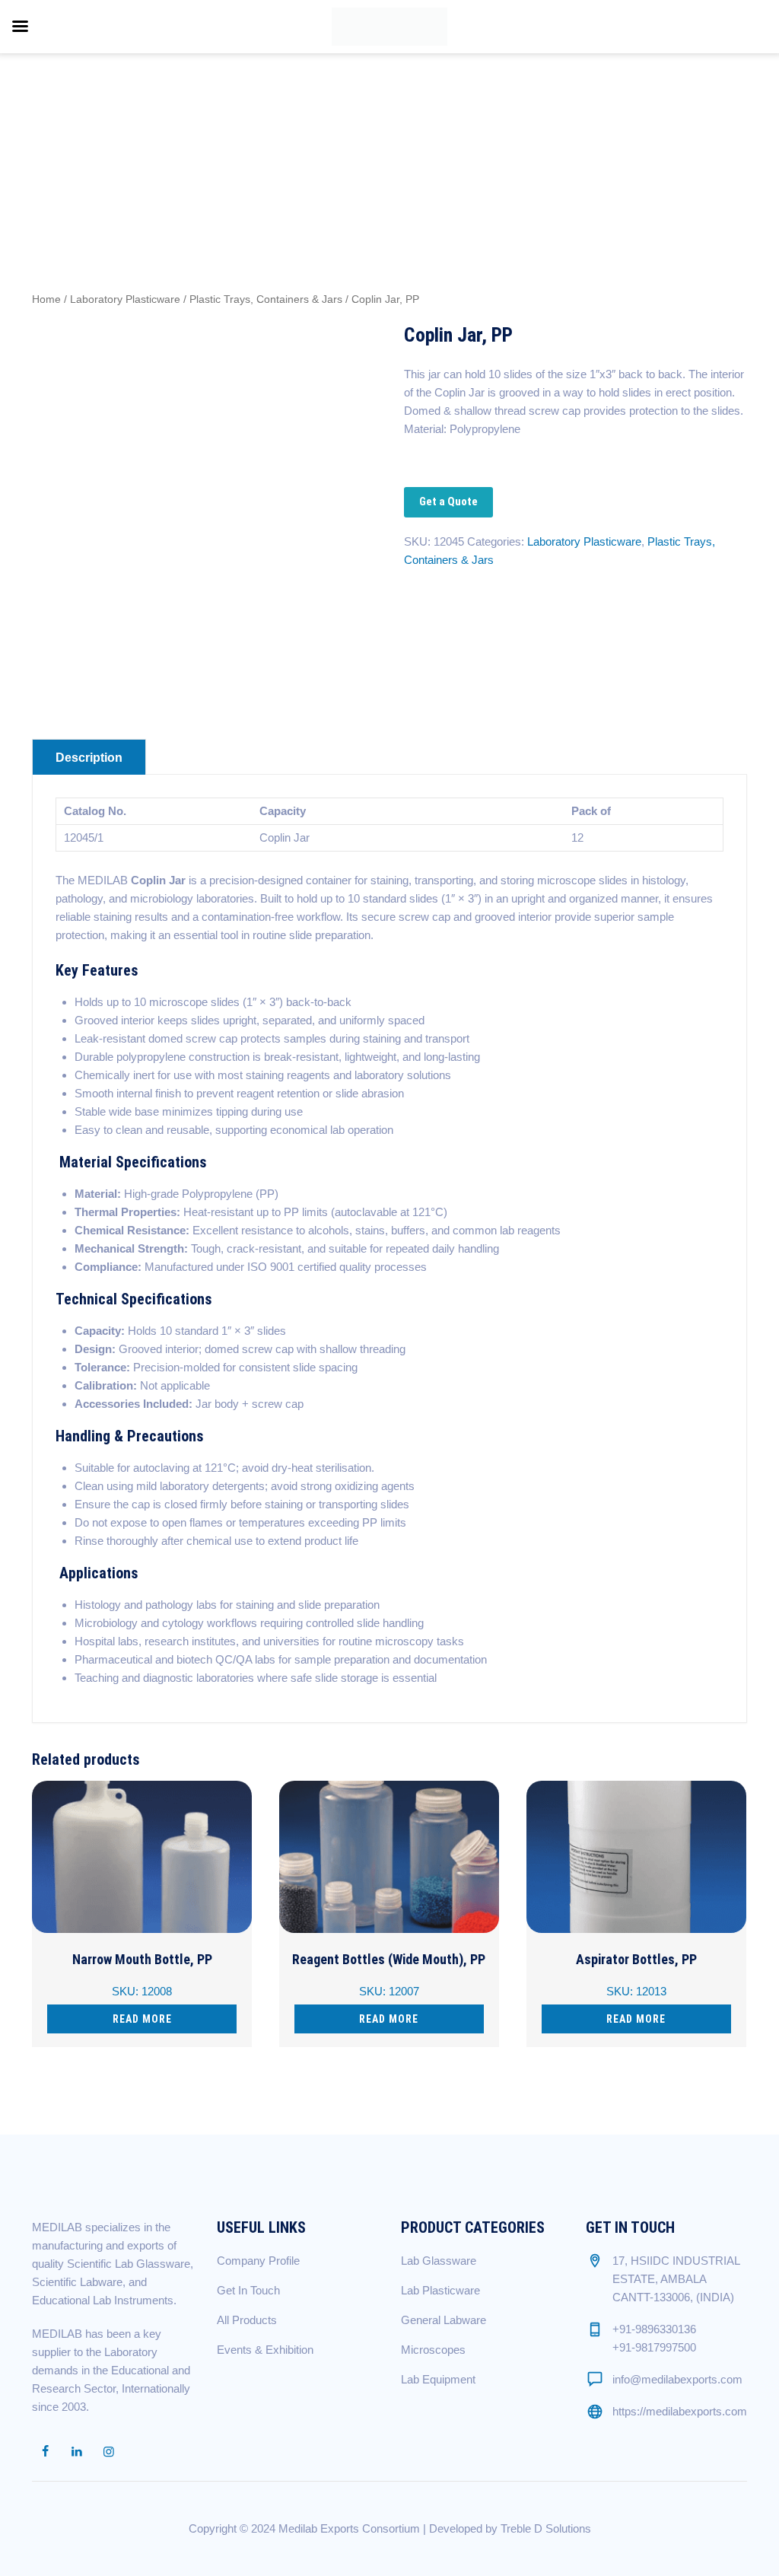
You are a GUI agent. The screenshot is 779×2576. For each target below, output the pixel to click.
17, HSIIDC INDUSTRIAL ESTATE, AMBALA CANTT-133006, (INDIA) (676, 2279)
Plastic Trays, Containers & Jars (266, 299)
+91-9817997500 (654, 2347)
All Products (247, 2320)
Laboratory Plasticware (125, 299)
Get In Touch (248, 2290)
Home (46, 299)
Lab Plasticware (440, 2290)
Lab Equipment (438, 2379)
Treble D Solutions (546, 2528)
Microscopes (433, 2350)
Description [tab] (89, 758)
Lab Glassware (439, 2261)
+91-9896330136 (654, 2329)
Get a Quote (448, 502)
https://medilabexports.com (680, 2411)
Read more (142, 2019)
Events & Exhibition (265, 2350)
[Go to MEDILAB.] (569, 133)
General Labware (444, 2320)
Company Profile (258, 2261)
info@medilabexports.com (677, 2379)
